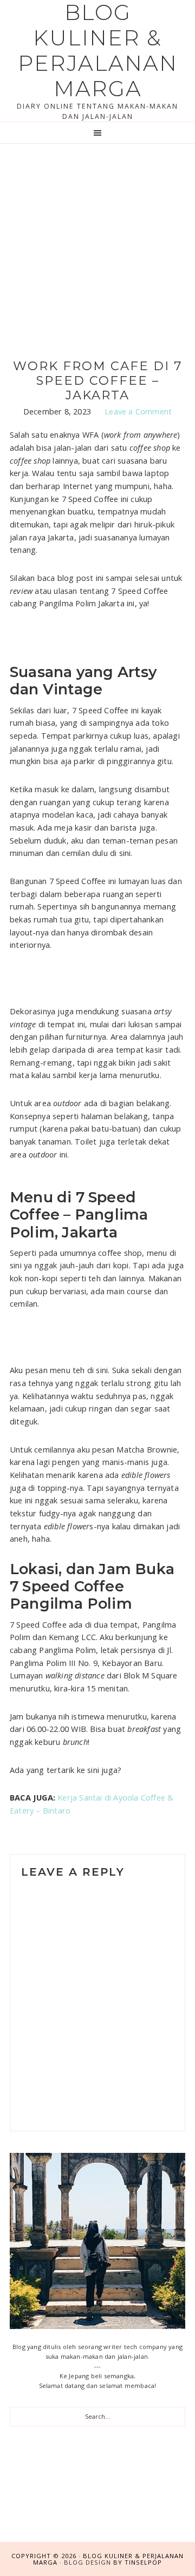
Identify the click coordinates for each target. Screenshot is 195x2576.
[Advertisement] (97, 246)
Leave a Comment (138, 411)
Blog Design (87, 2562)
